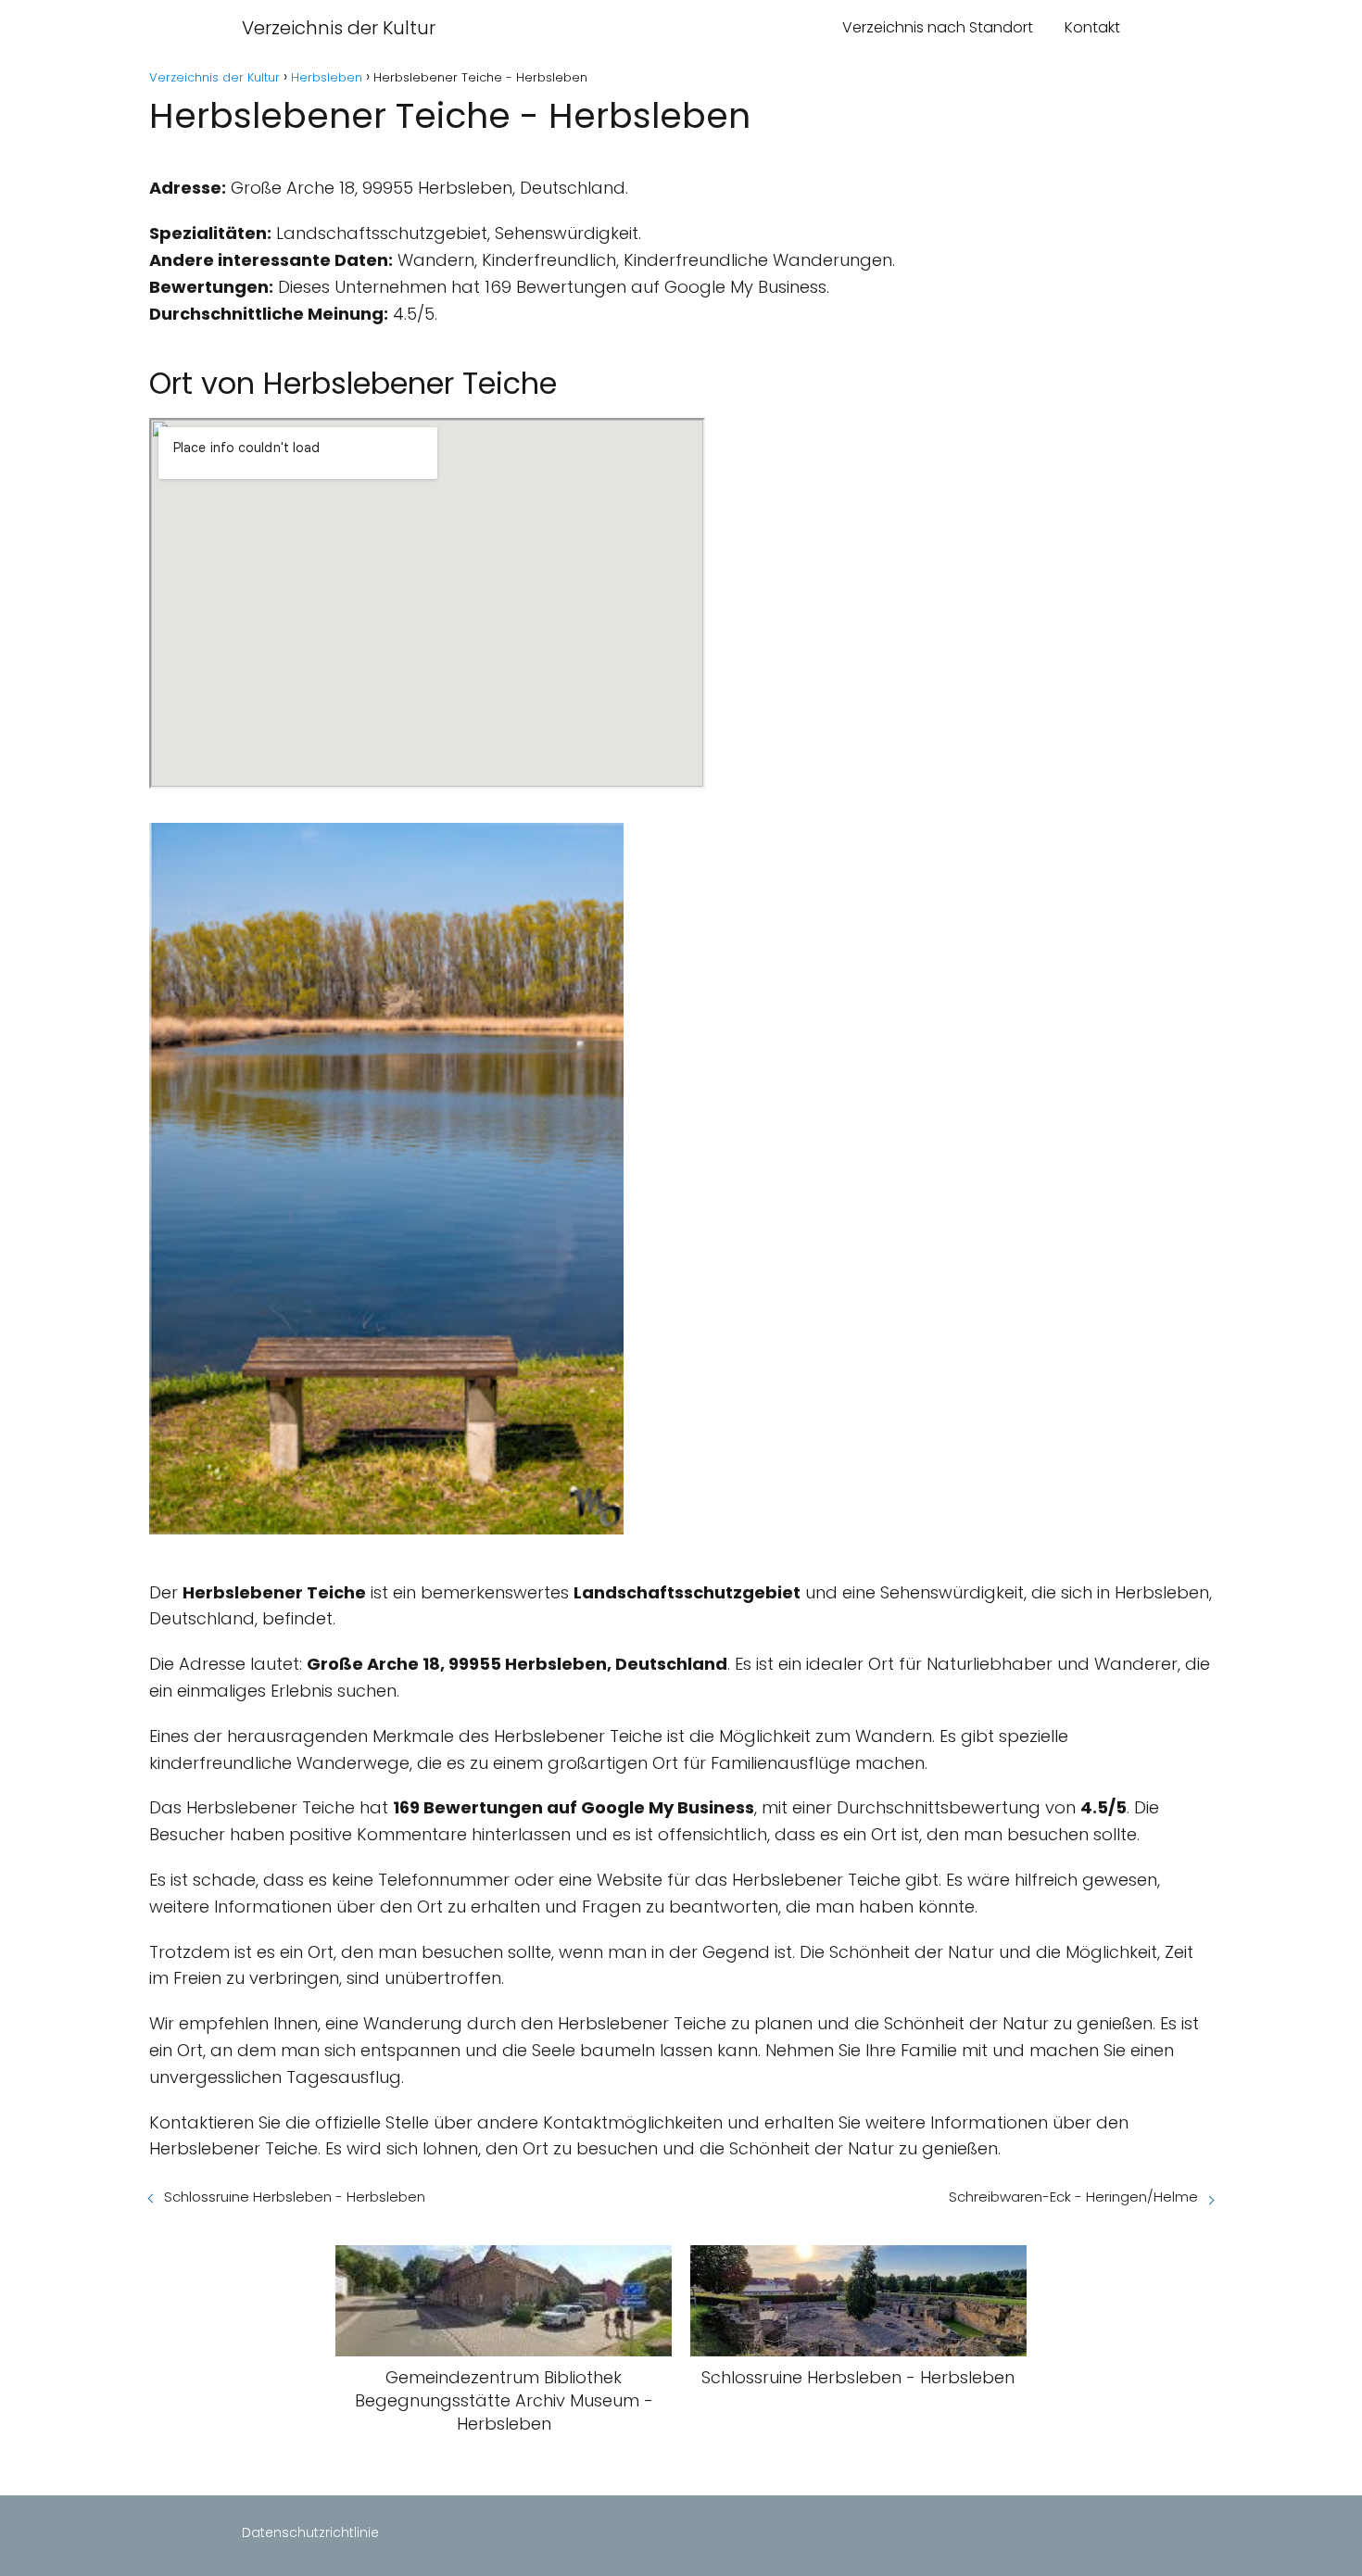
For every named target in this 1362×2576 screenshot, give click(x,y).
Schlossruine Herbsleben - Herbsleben (295, 2197)
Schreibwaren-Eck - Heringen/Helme (1073, 2197)
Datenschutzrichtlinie (310, 2532)
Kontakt (1092, 27)
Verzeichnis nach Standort (938, 27)
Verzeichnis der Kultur (339, 28)
